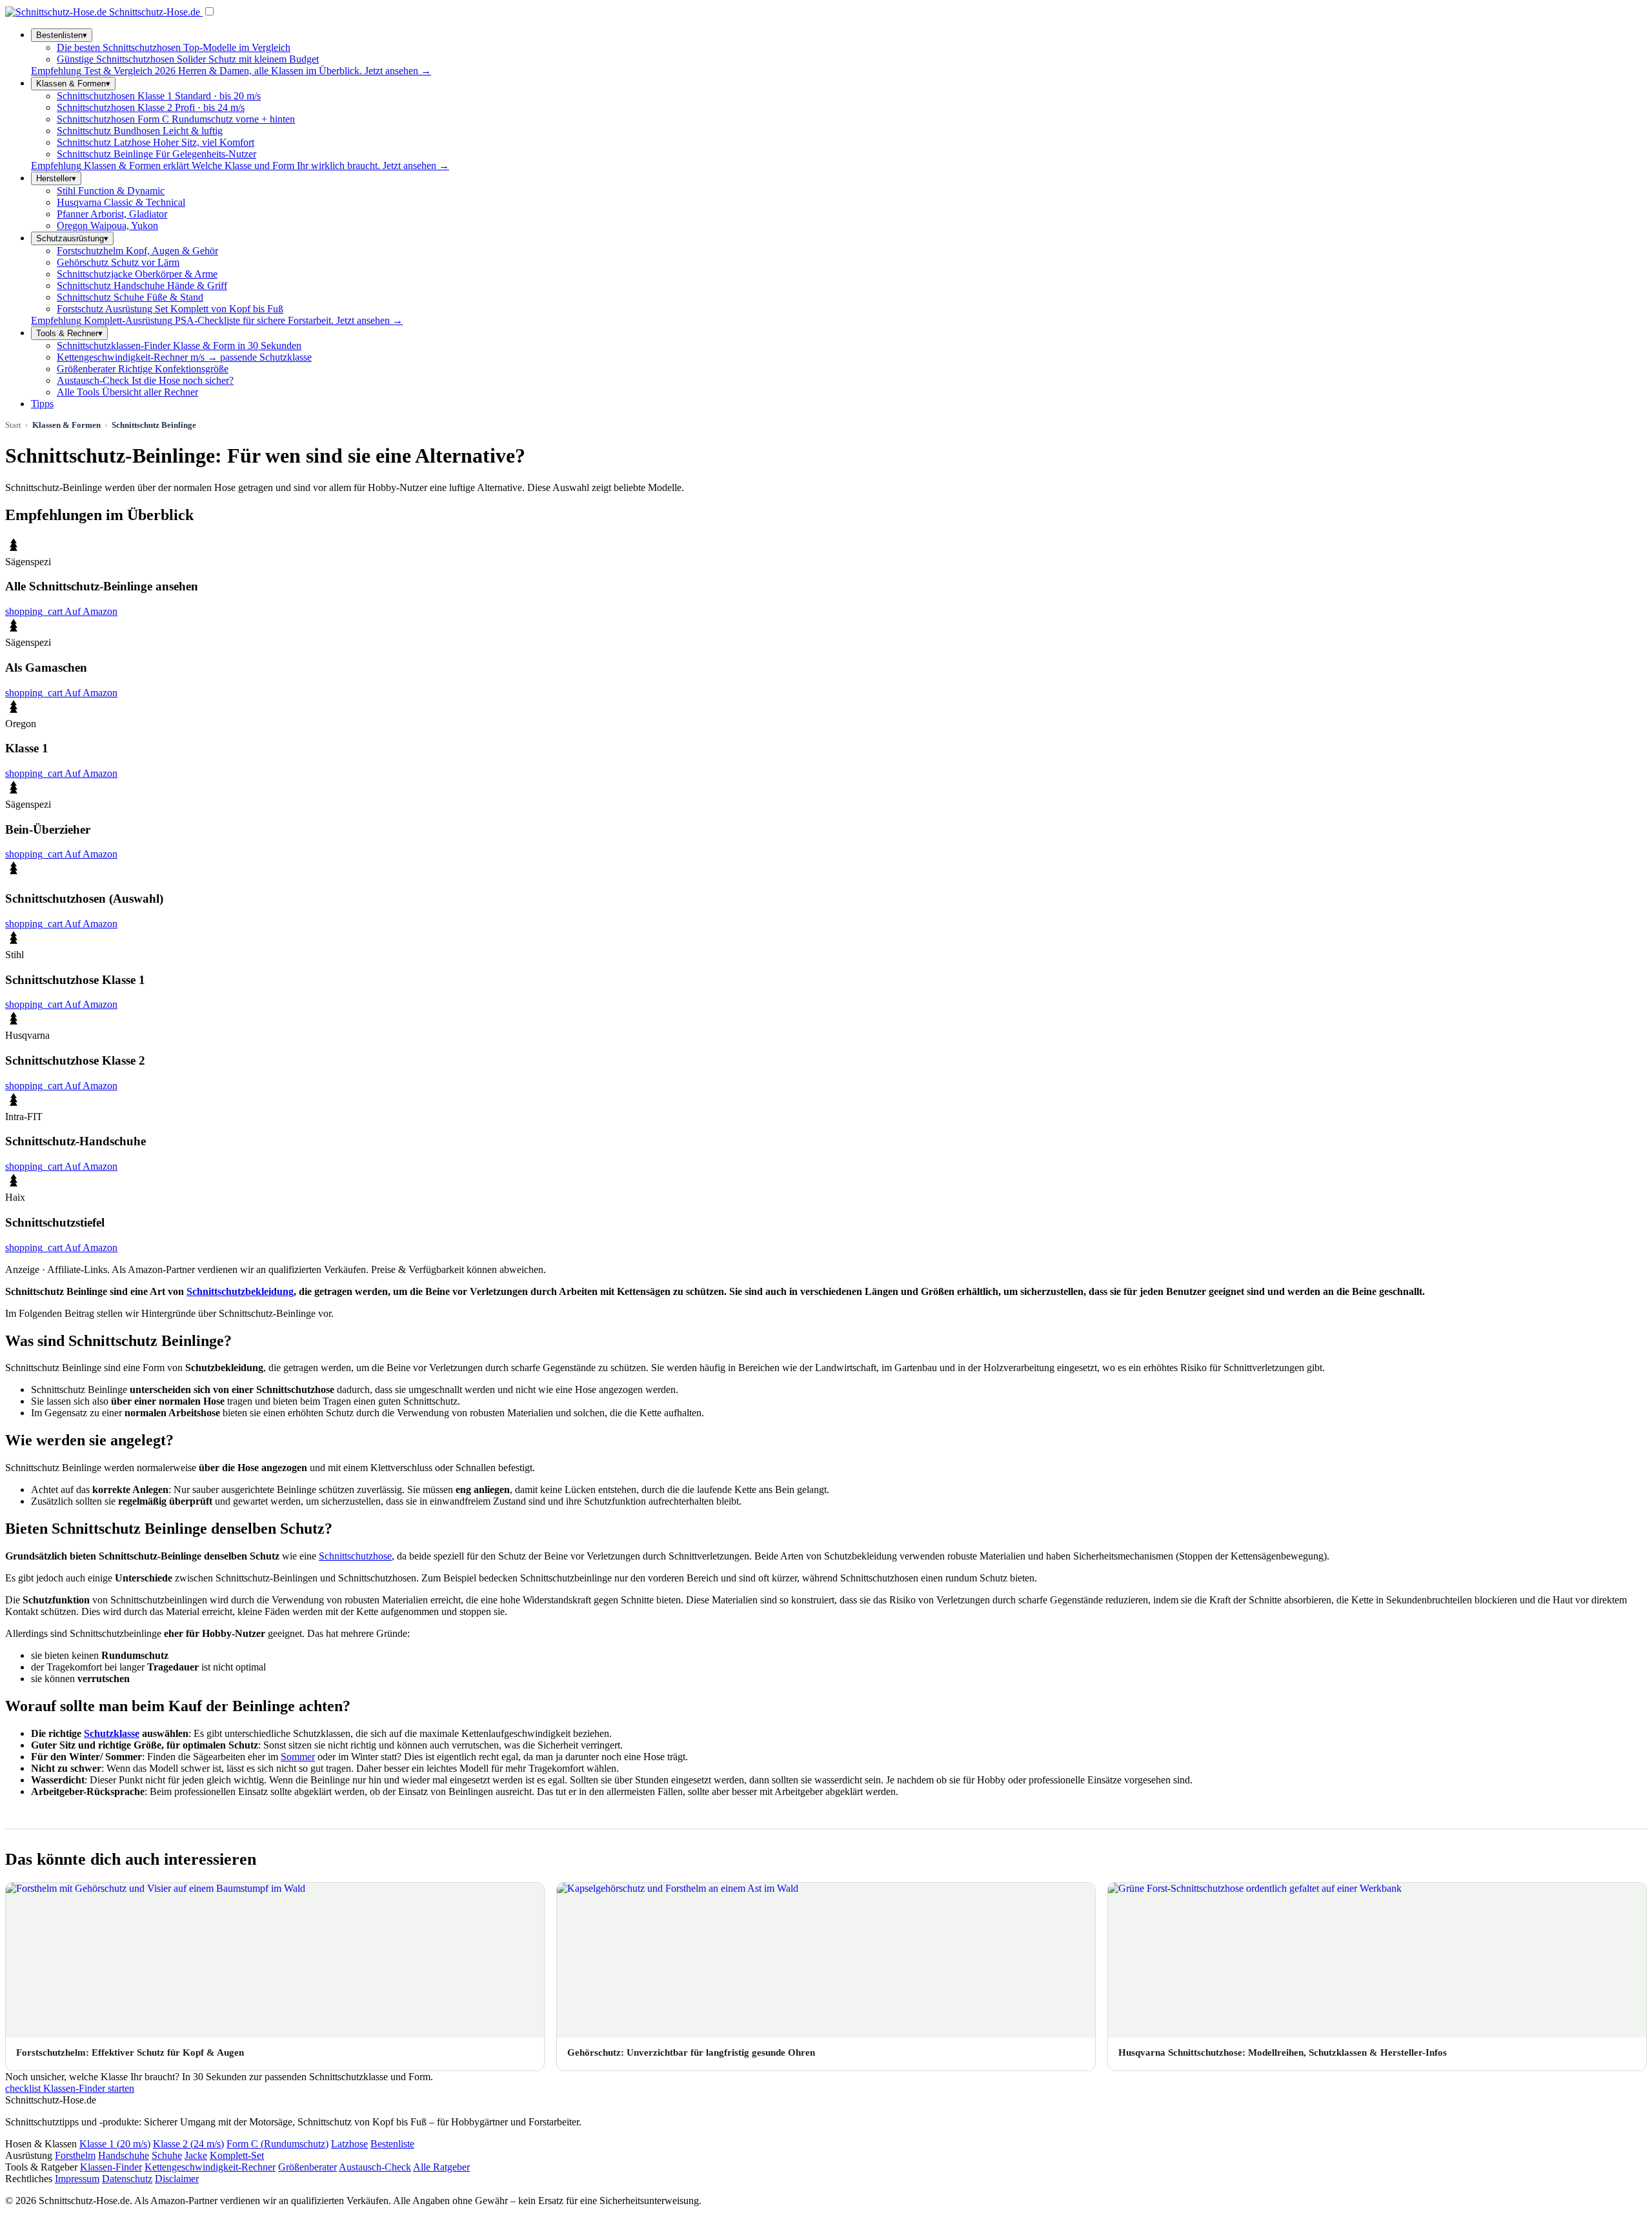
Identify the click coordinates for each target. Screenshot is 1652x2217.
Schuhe (167, 2155)
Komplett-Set (237, 2155)
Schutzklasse (112, 1733)
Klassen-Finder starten (70, 2088)
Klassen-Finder (111, 2167)
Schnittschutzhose (355, 1556)
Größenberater (307, 2167)
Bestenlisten (62, 35)
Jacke (196, 2155)
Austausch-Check (375, 2167)
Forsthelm (75, 2155)
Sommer (298, 1757)
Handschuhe (124, 2155)
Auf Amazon (61, 611)
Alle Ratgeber (441, 2167)
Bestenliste (392, 2144)
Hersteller (56, 178)
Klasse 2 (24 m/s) (188, 2144)
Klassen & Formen (73, 84)
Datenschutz (127, 2179)
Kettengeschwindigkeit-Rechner (210, 2167)
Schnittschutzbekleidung (240, 1291)
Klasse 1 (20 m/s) (115, 2144)
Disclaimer (177, 2179)
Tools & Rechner (69, 333)
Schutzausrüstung (72, 238)
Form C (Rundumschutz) (277, 2144)
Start (13, 425)
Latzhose (349, 2144)
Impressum (77, 2179)
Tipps (42, 404)
